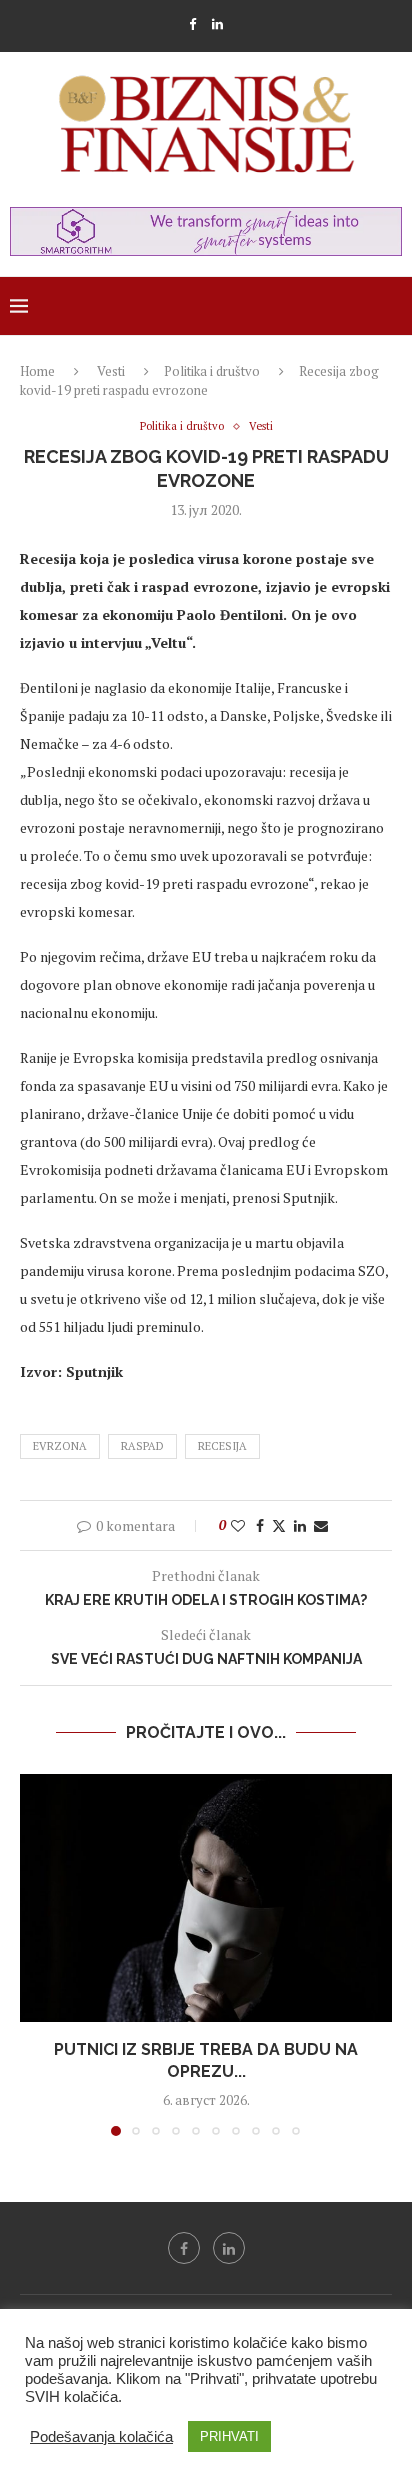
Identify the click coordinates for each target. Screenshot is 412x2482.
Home (37, 371)
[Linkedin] (217, 24)
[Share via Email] (321, 1525)
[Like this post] (238, 1525)
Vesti (111, 371)
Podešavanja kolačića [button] (101, 2437)
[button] (37, 1954)
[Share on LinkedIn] (300, 1525)
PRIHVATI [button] (229, 2436)
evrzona (60, 1446)
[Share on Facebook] (260, 1525)
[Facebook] (192, 24)
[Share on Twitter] (279, 1525)
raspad (142, 1446)
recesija (222, 1446)
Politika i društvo (212, 371)
